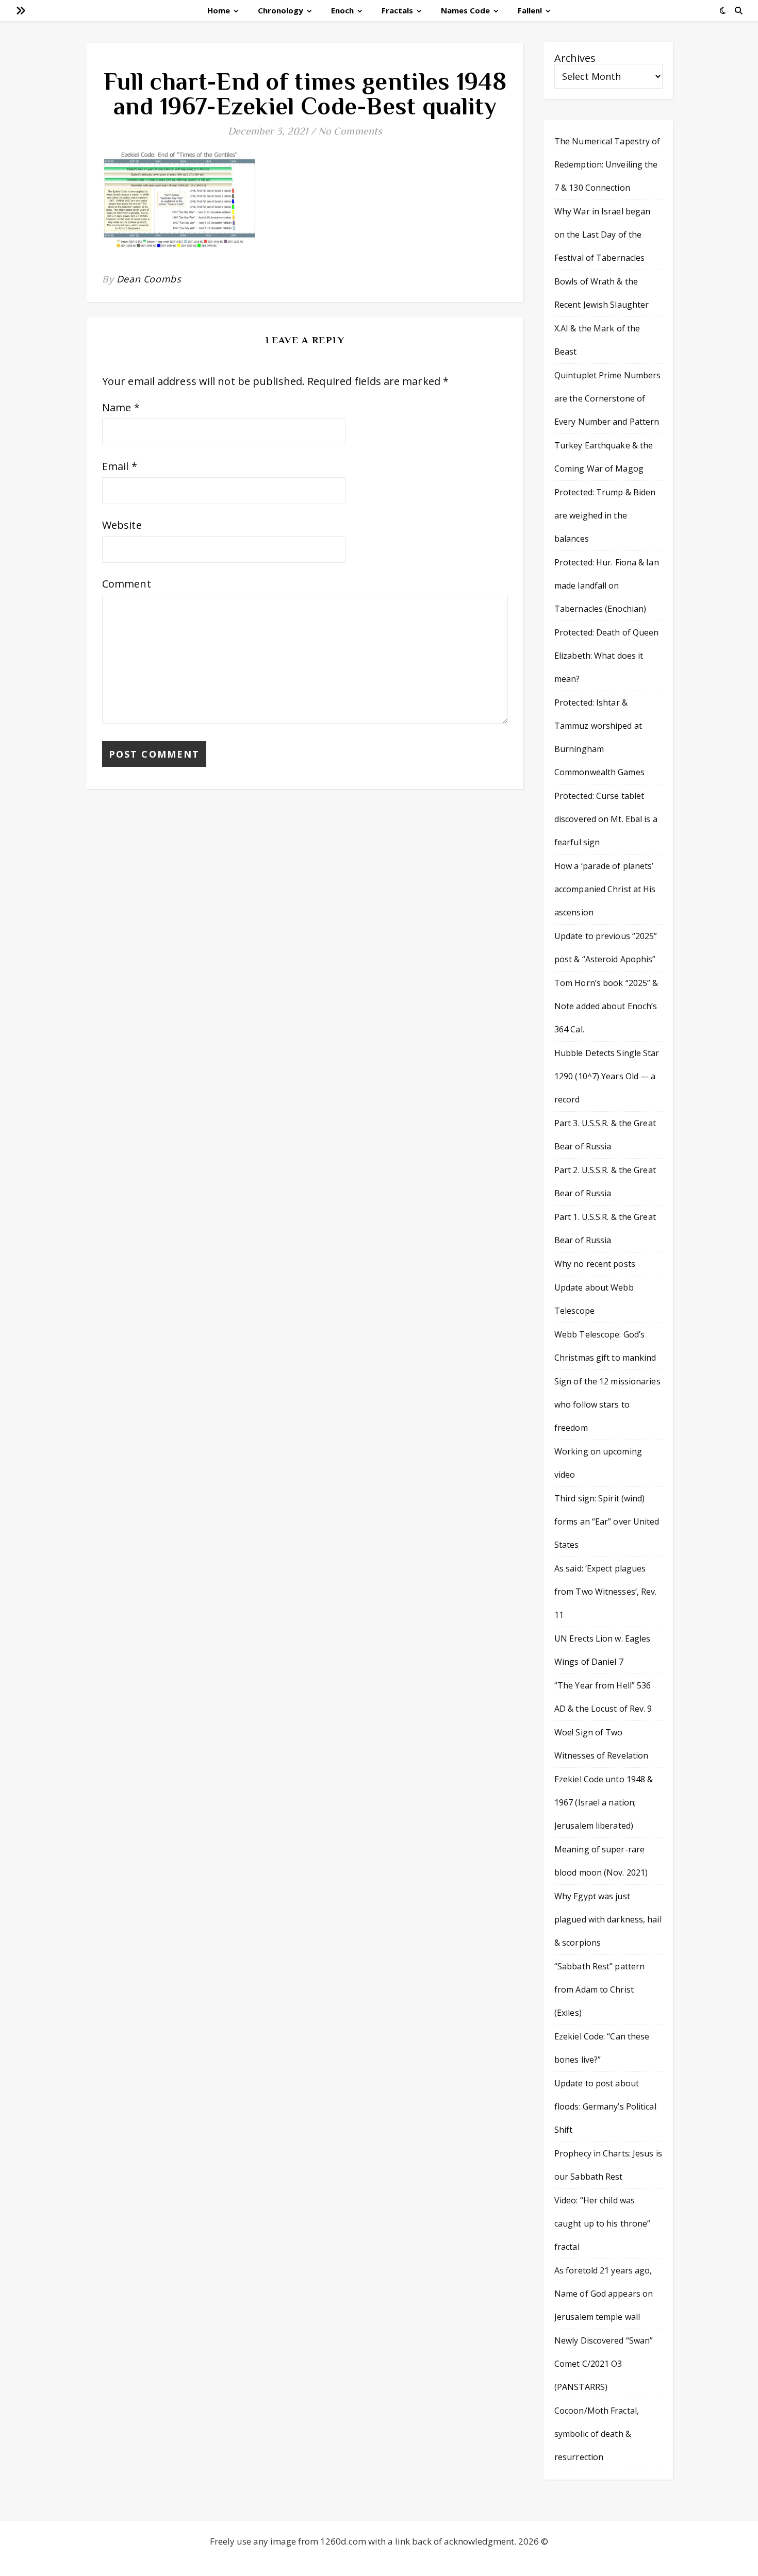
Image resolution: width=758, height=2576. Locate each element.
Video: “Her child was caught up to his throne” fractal (602, 2223)
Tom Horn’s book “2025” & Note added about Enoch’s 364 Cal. (606, 1006)
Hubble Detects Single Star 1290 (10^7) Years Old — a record (607, 1076)
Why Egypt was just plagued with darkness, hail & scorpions (608, 1919)
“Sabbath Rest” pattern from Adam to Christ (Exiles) (599, 1989)
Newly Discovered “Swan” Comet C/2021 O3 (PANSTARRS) (604, 2364)
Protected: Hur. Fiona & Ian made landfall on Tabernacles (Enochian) (607, 586)
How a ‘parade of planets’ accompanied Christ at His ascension (605, 889)
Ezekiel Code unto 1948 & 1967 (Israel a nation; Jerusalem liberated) (604, 1802)
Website (122, 525)
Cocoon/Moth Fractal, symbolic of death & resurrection (597, 2434)
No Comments (350, 131)
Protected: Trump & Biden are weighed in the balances (605, 515)
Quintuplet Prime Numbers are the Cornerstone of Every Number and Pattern (607, 398)
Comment (127, 584)
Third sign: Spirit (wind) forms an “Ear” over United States (607, 1521)
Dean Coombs (149, 279)
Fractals (397, 10)
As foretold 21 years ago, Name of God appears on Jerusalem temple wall (604, 2294)
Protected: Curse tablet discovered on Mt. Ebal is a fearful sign (606, 819)
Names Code (465, 10)
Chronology (281, 10)
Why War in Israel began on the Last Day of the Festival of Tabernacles (602, 235)
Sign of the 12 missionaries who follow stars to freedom (607, 1404)
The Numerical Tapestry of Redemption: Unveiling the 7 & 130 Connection (607, 164)
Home (219, 10)
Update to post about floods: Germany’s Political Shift (605, 2106)
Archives (575, 58)
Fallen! (530, 10)
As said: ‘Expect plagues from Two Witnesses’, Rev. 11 (606, 1592)
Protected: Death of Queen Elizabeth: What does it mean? (607, 656)
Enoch (342, 10)
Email (120, 466)
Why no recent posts (595, 1264)
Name (121, 407)
